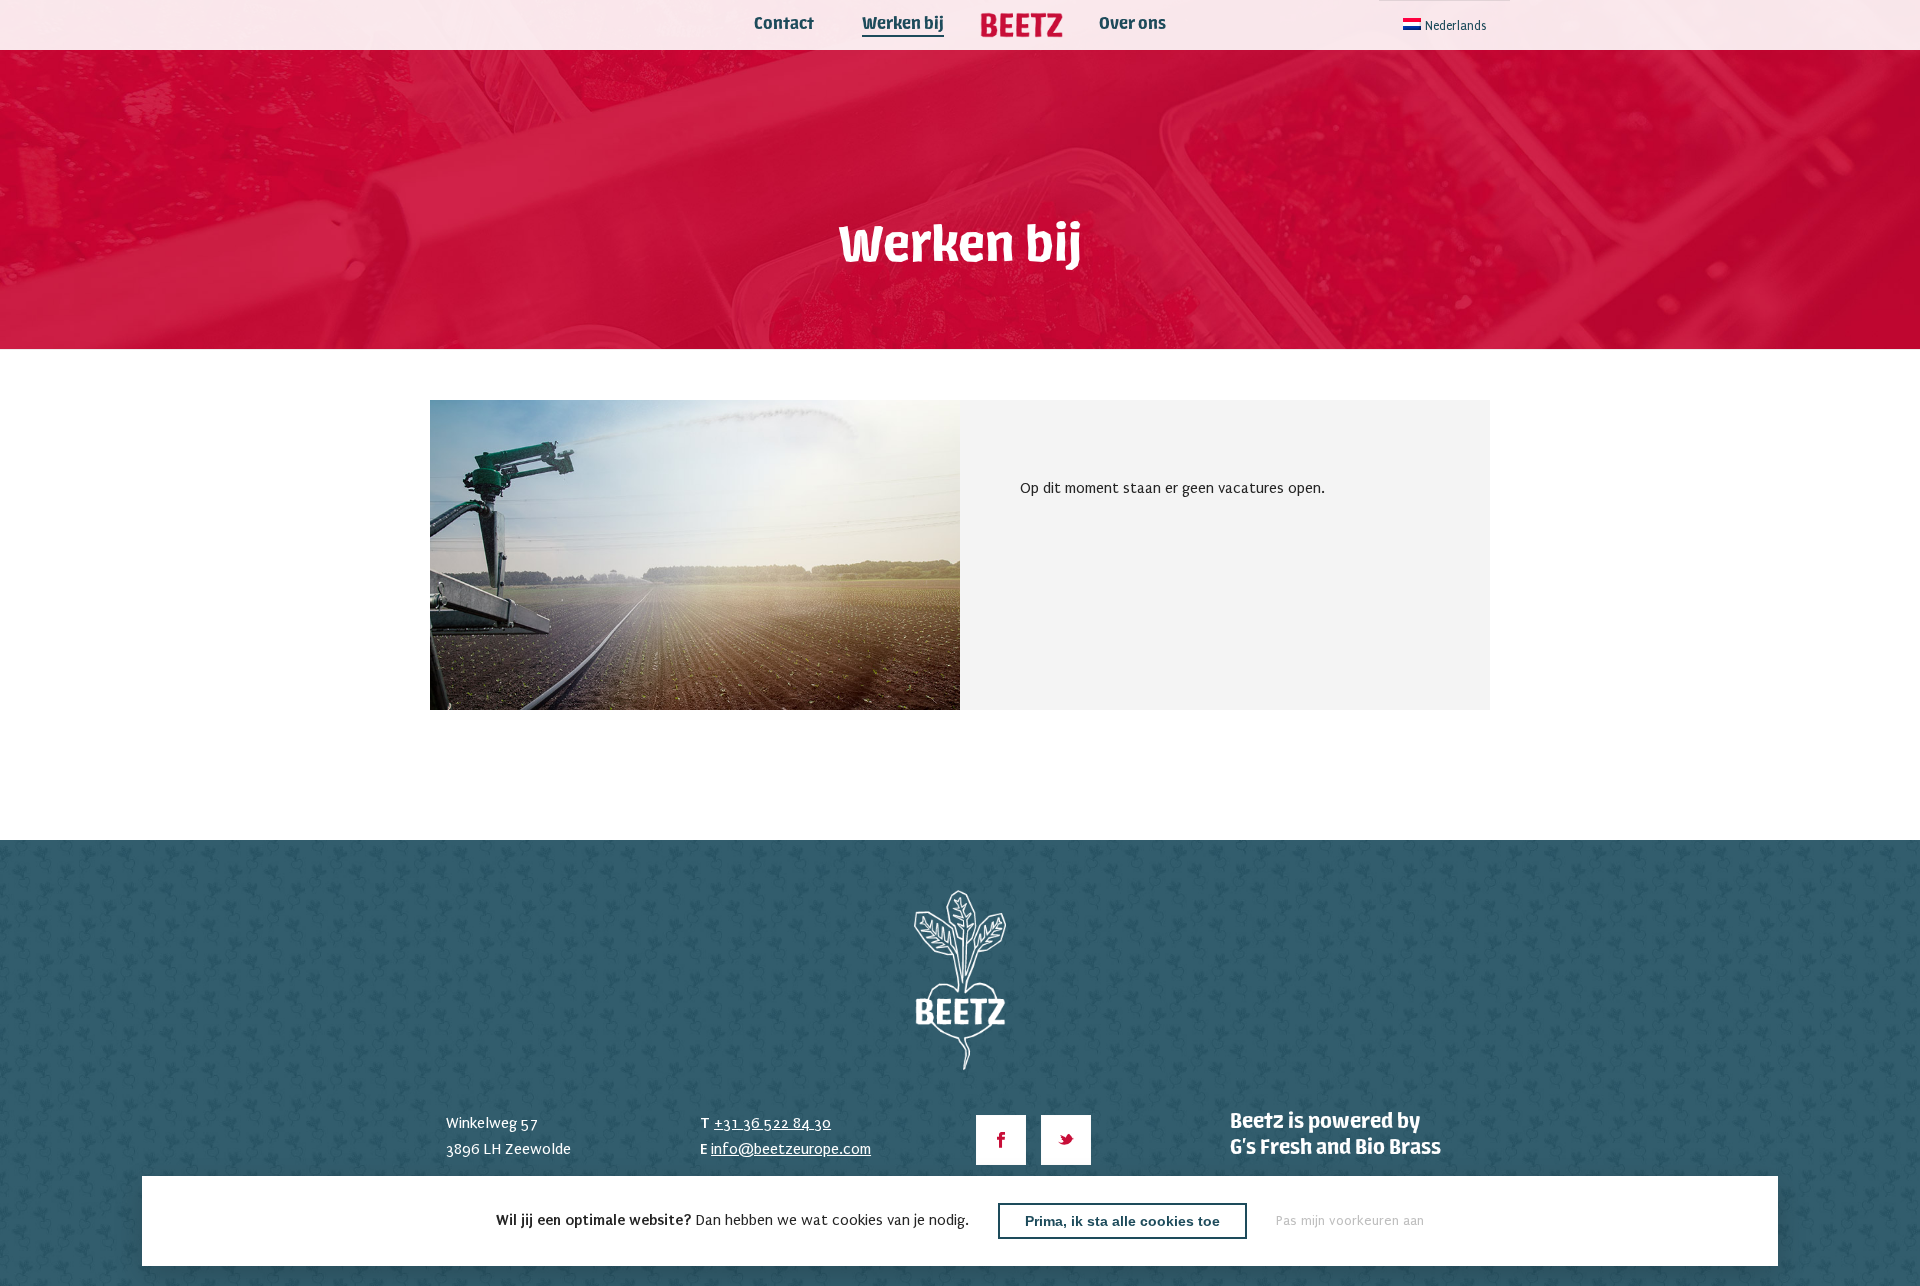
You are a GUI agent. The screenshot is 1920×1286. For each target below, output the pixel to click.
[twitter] (1066, 1140)
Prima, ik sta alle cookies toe (1122, 1221)
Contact (784, 25)
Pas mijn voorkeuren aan (1350, 1220)
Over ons (1132, 25)
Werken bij (903, 25)
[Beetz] (1021, 25)
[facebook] (1001, 1140)
